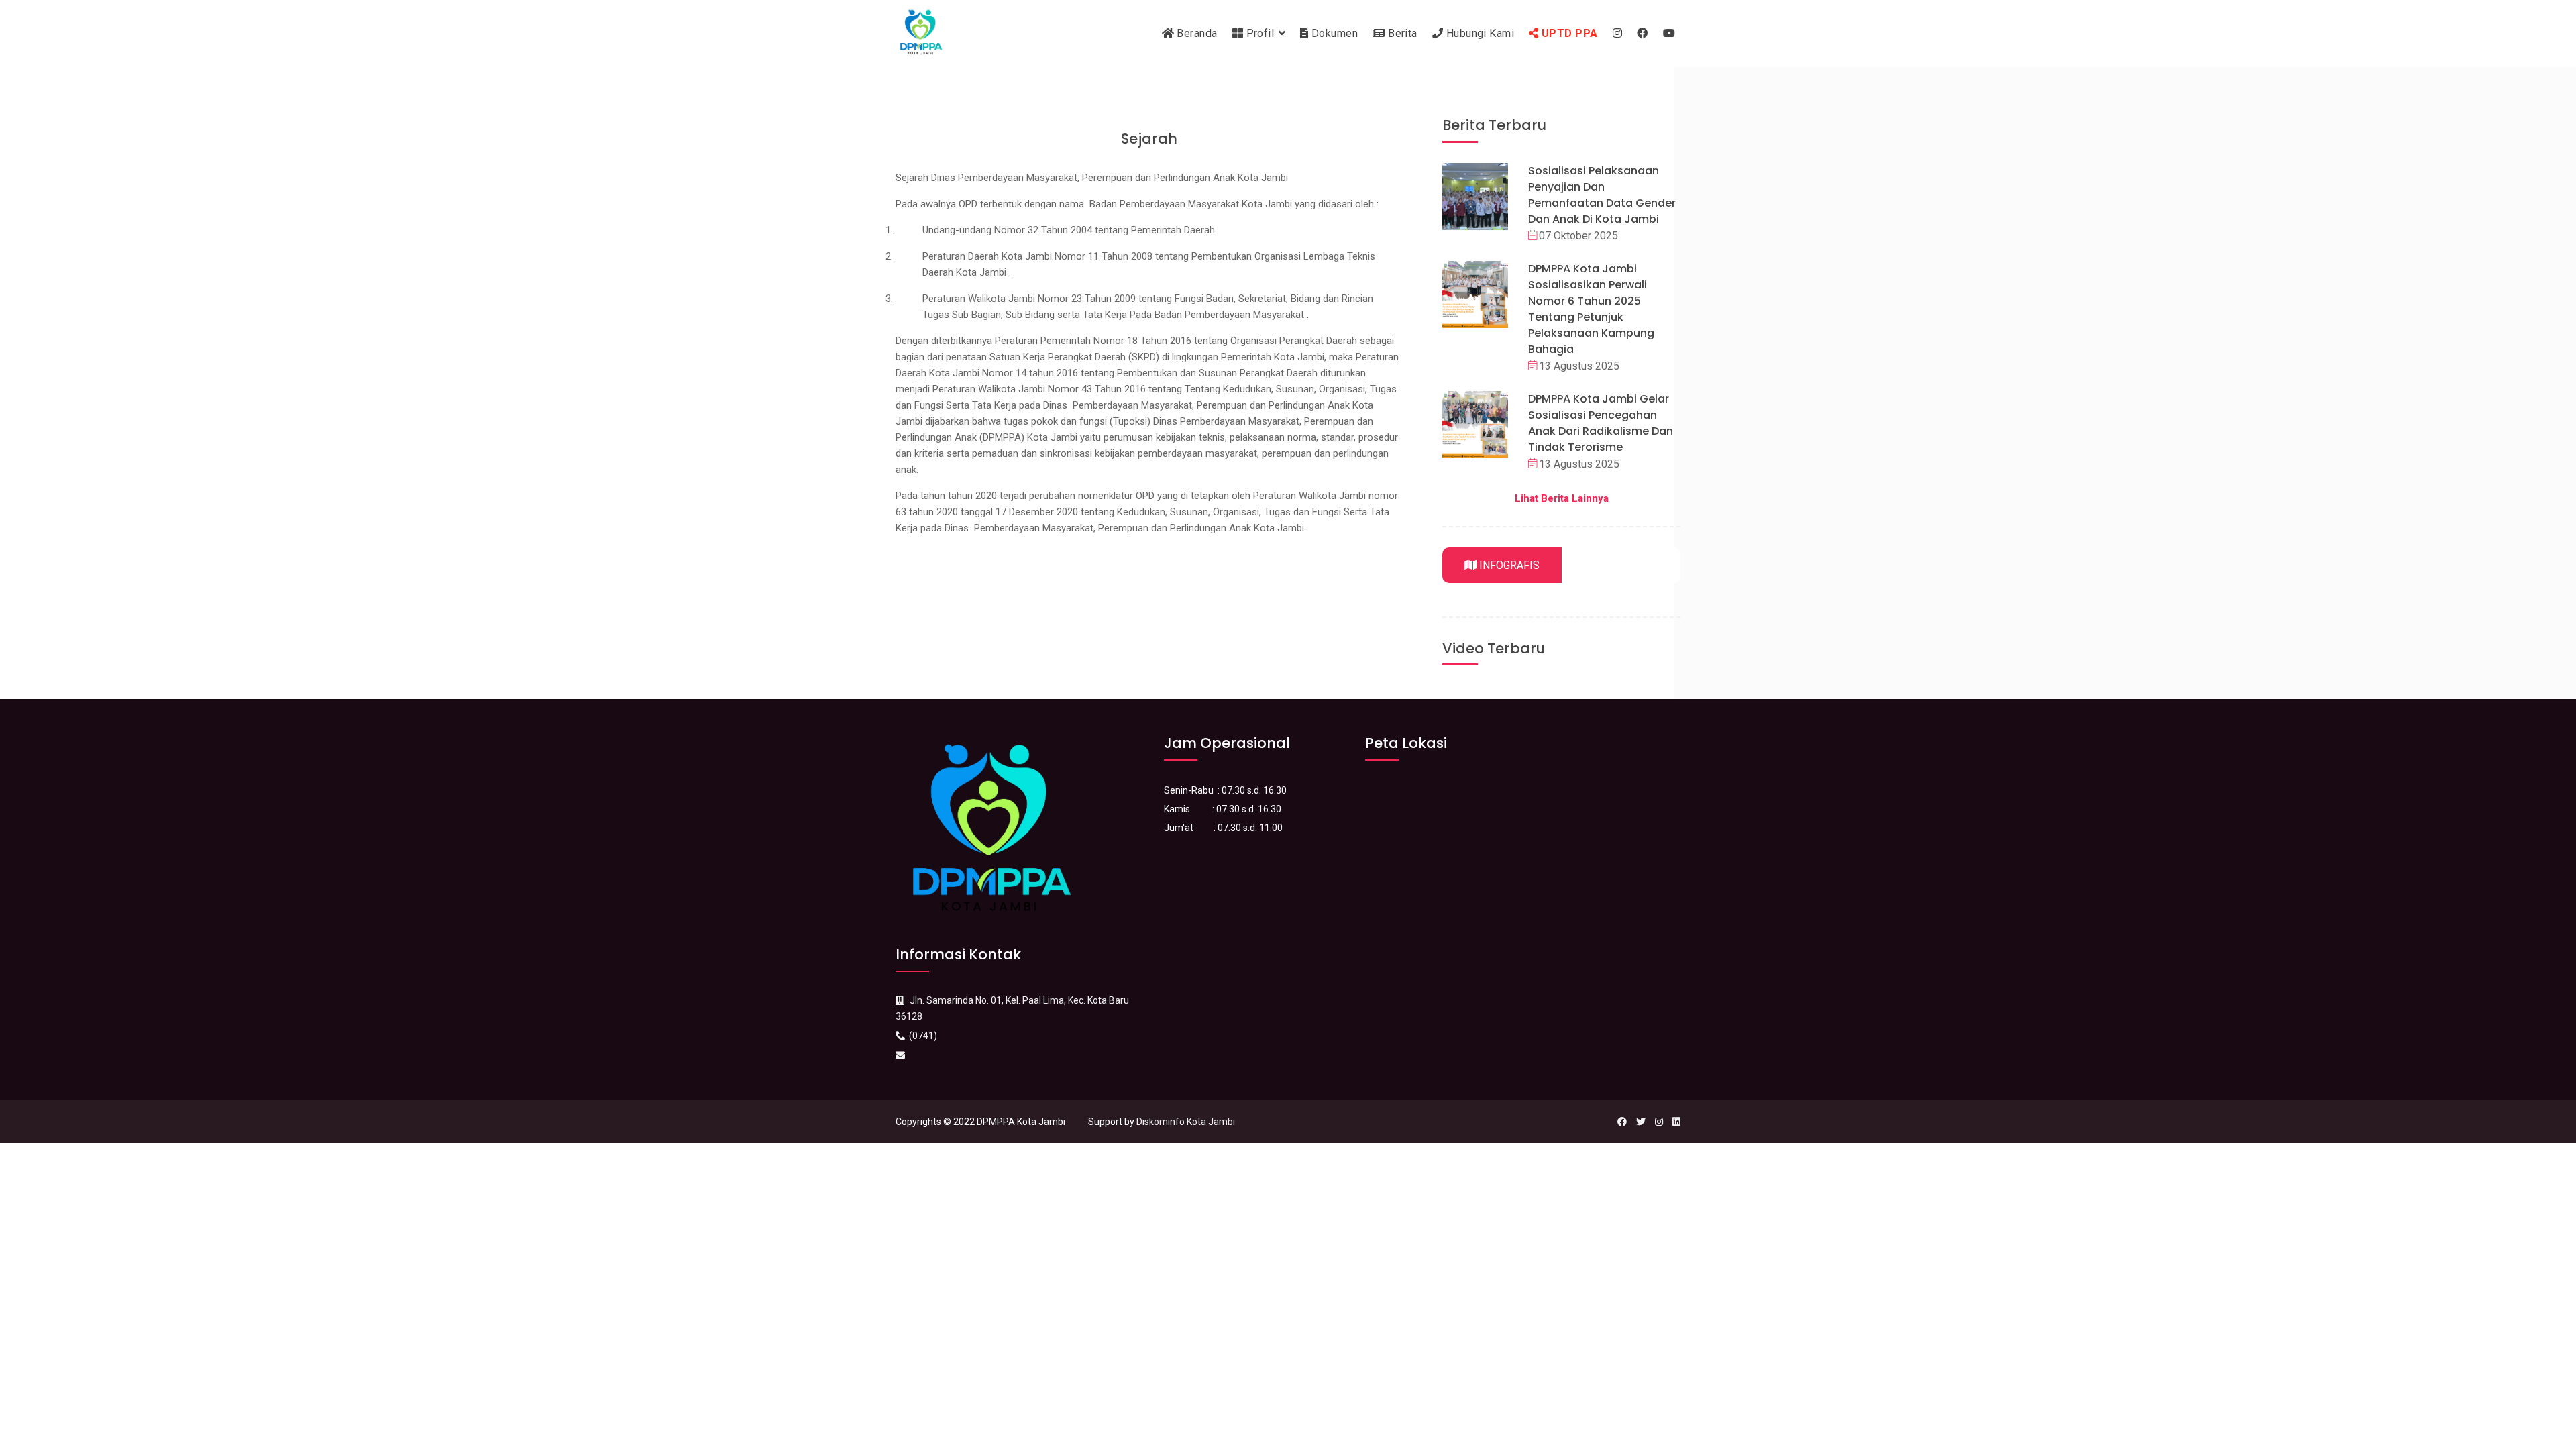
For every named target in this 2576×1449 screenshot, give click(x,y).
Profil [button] (1260, 33)
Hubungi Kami (1479, 33)
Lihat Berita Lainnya (1562, 498)
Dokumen (1334, 33)
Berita (1401, 33)
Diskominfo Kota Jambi (1186, 1122)
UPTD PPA (1568, 33)
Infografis (1508, 565)
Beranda (1196, 33)
